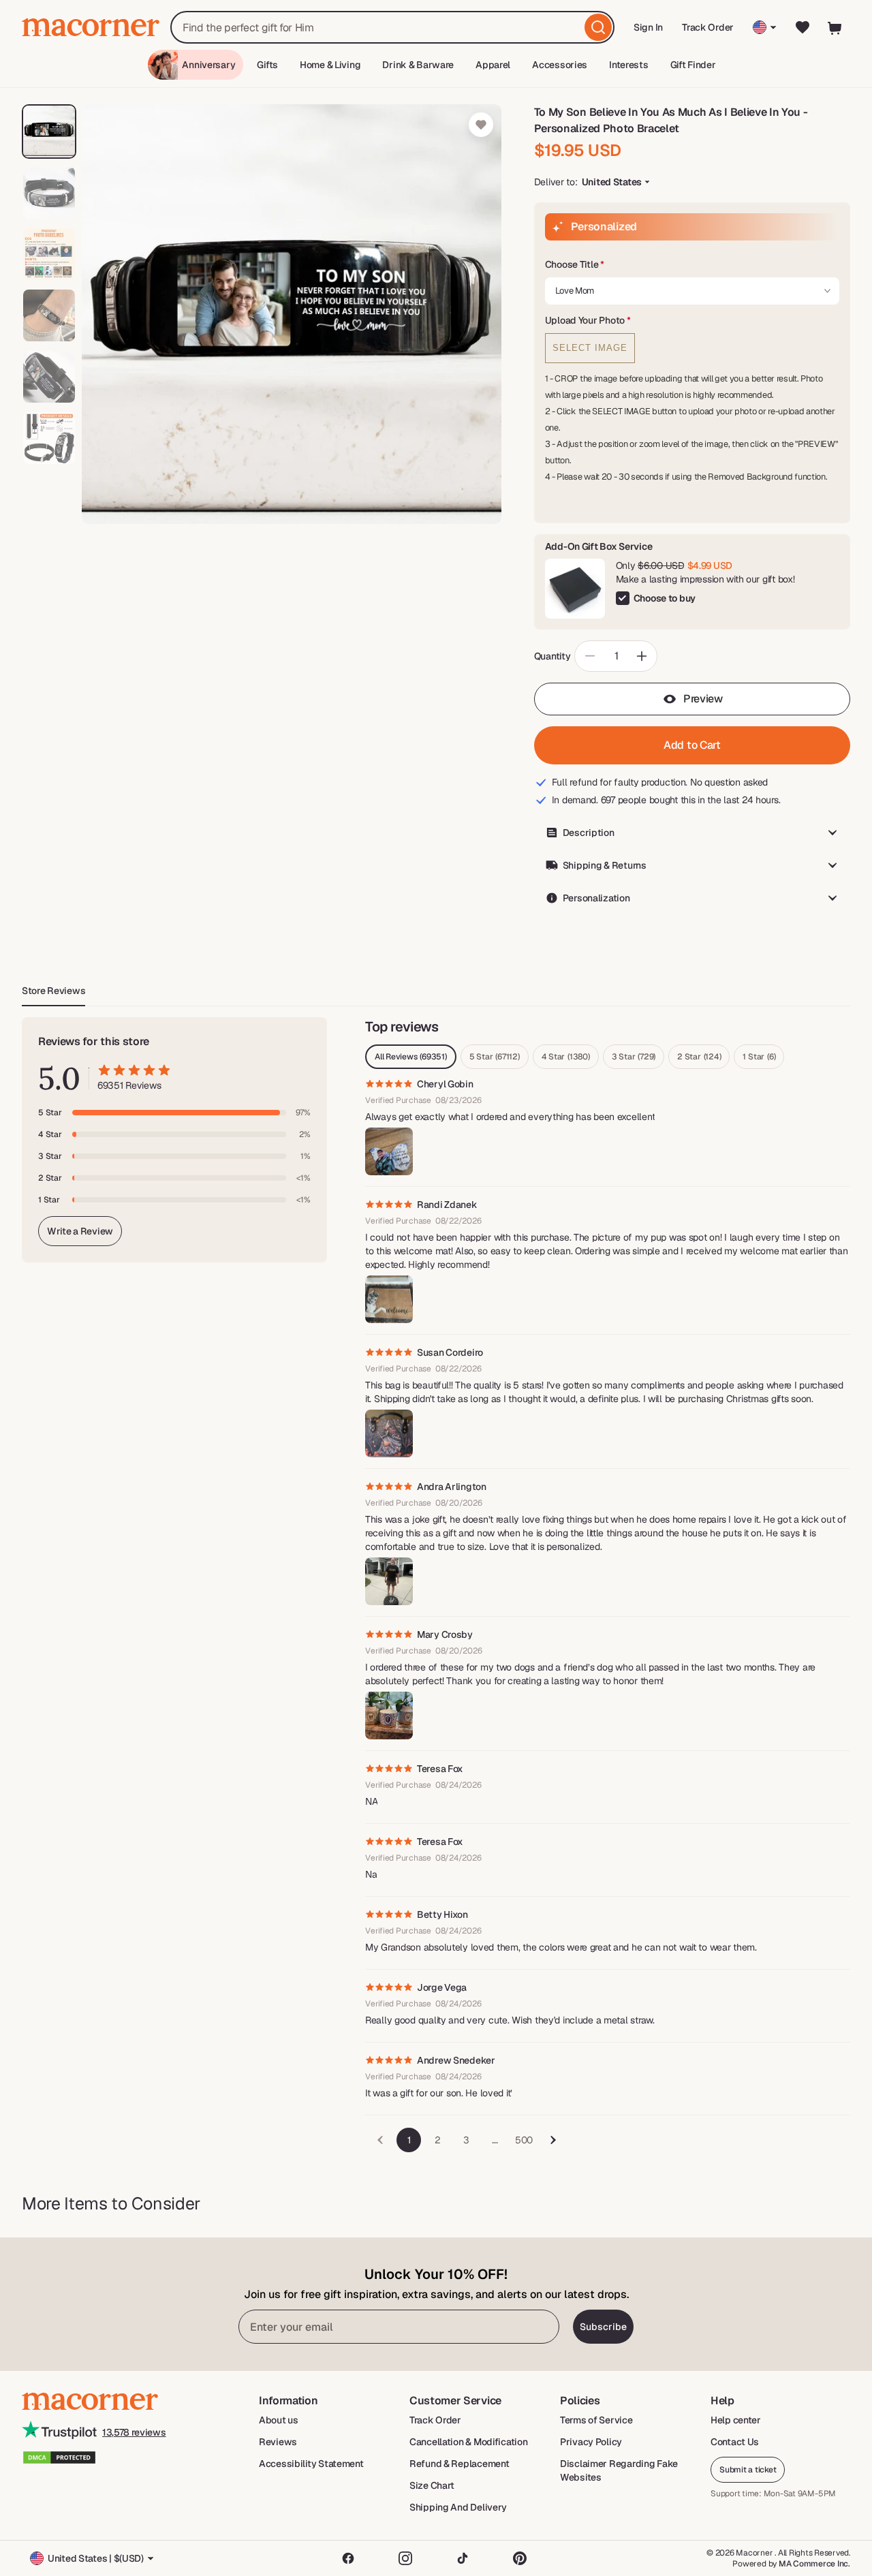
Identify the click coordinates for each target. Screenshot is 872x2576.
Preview (703, 699)
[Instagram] (405, 2558)
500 (524, 2140)
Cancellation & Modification (468, 2442)
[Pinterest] (520, 2558)
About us (279, 2420)
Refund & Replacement (459, 2464)
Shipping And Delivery (458, 2507)
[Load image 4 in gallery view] (49, 315)
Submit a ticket (748, 2470)
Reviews (278, 2442)
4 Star (566, 1057)
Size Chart (432, 2485)
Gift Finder (693, 65)
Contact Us (735, 2442)
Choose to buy (665, 598)
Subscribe (603, 2327)
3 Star (634, 1057)
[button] (692, 265)
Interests (628, 65)
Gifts (267, 65)
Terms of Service (596, 2420)
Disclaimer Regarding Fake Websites (619, 2470)
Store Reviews (53, 991)
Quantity (552, 656)
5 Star (495, 1057)
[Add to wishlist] (481, 125)
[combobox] (392, 27)
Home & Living (330, 65)
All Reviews (411, 1057)
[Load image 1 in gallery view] (49, 131)
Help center (736, 2420)
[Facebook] (348, 2558)
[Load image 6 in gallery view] (49, 438)
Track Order (708, 27)
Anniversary (208, 65)
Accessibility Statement (311, 2464)
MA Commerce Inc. (814, 2564)
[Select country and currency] (765, 27)
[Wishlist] (803, 27)
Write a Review (80, 1231)
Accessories (560, 65)
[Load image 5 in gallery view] (49, 377)
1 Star (759, 1057)
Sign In (649, 32)
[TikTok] (463, 2558)
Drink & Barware (418, 65)
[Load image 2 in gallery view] (49, 193)
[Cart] (835, 27)
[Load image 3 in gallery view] (49, 254)
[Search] (598, 27)
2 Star (699, 1057)
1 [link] (409, 2140)
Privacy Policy (591, 2442)
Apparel (493, 65)
